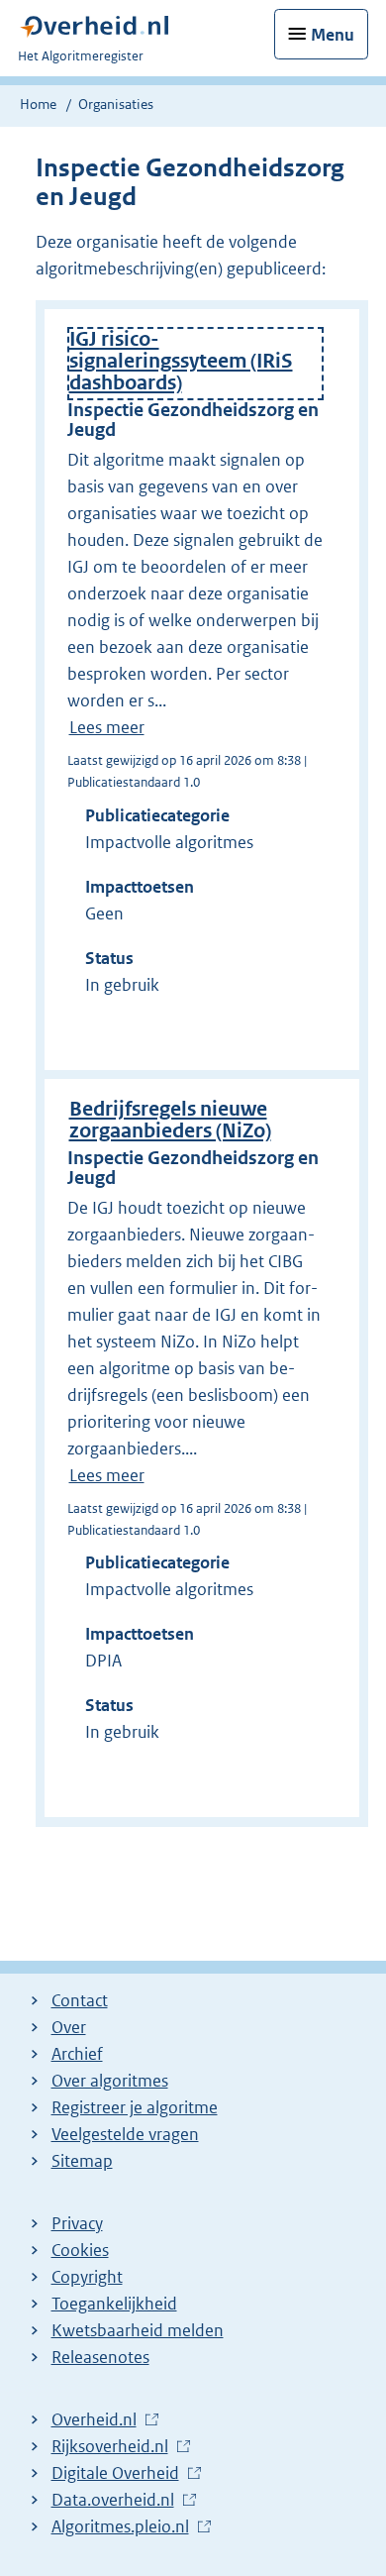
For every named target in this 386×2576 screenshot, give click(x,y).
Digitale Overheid (115, 2474)
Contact (80, 2000)
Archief (77, 2054)
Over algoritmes (110, 2081)
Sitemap (82, 2161)
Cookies (80, 2250)
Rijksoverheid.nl (110, 2447)
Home (38, 104)
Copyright (87, 2277)
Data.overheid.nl (113, 2501)
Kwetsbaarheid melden (138, 2330)
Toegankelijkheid (114, 2304)
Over (69, 2027)
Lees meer (107, 727)
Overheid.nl (94, 2420)
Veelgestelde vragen (125, 2134)
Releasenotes (100, 2357)
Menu (333, 35)
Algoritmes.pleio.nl (120, 2527)
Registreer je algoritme (135, 2107)
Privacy (77, 2223)
